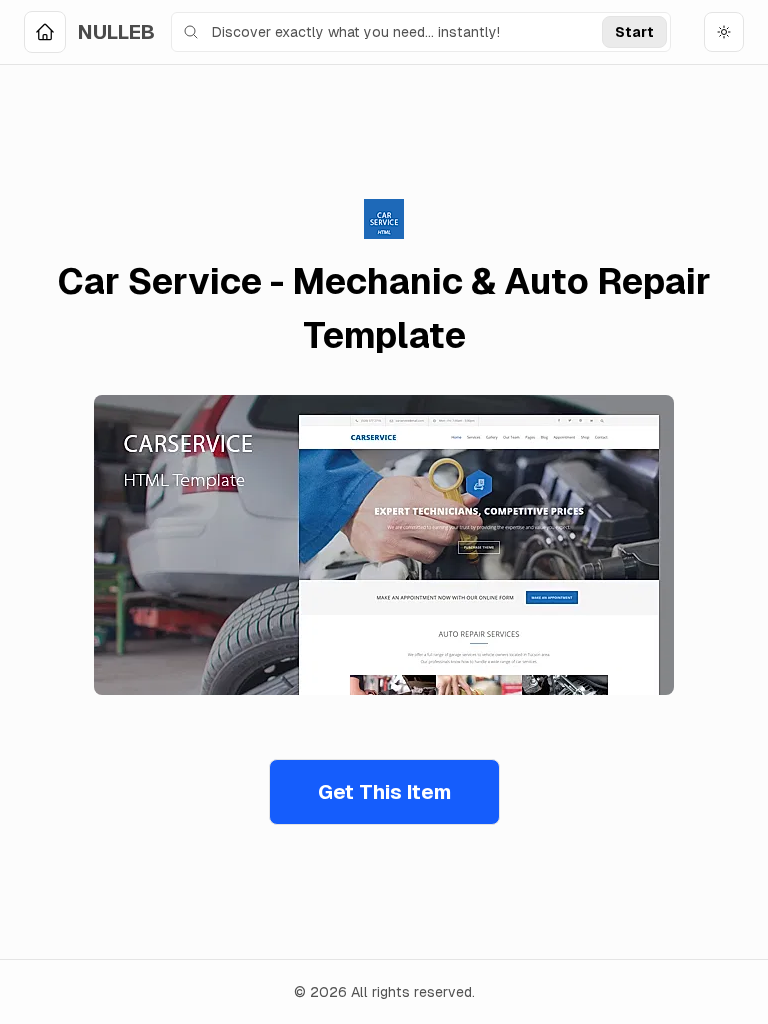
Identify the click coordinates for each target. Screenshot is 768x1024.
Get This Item (384, 792)
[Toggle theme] (724, 32)
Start (634, 32)
